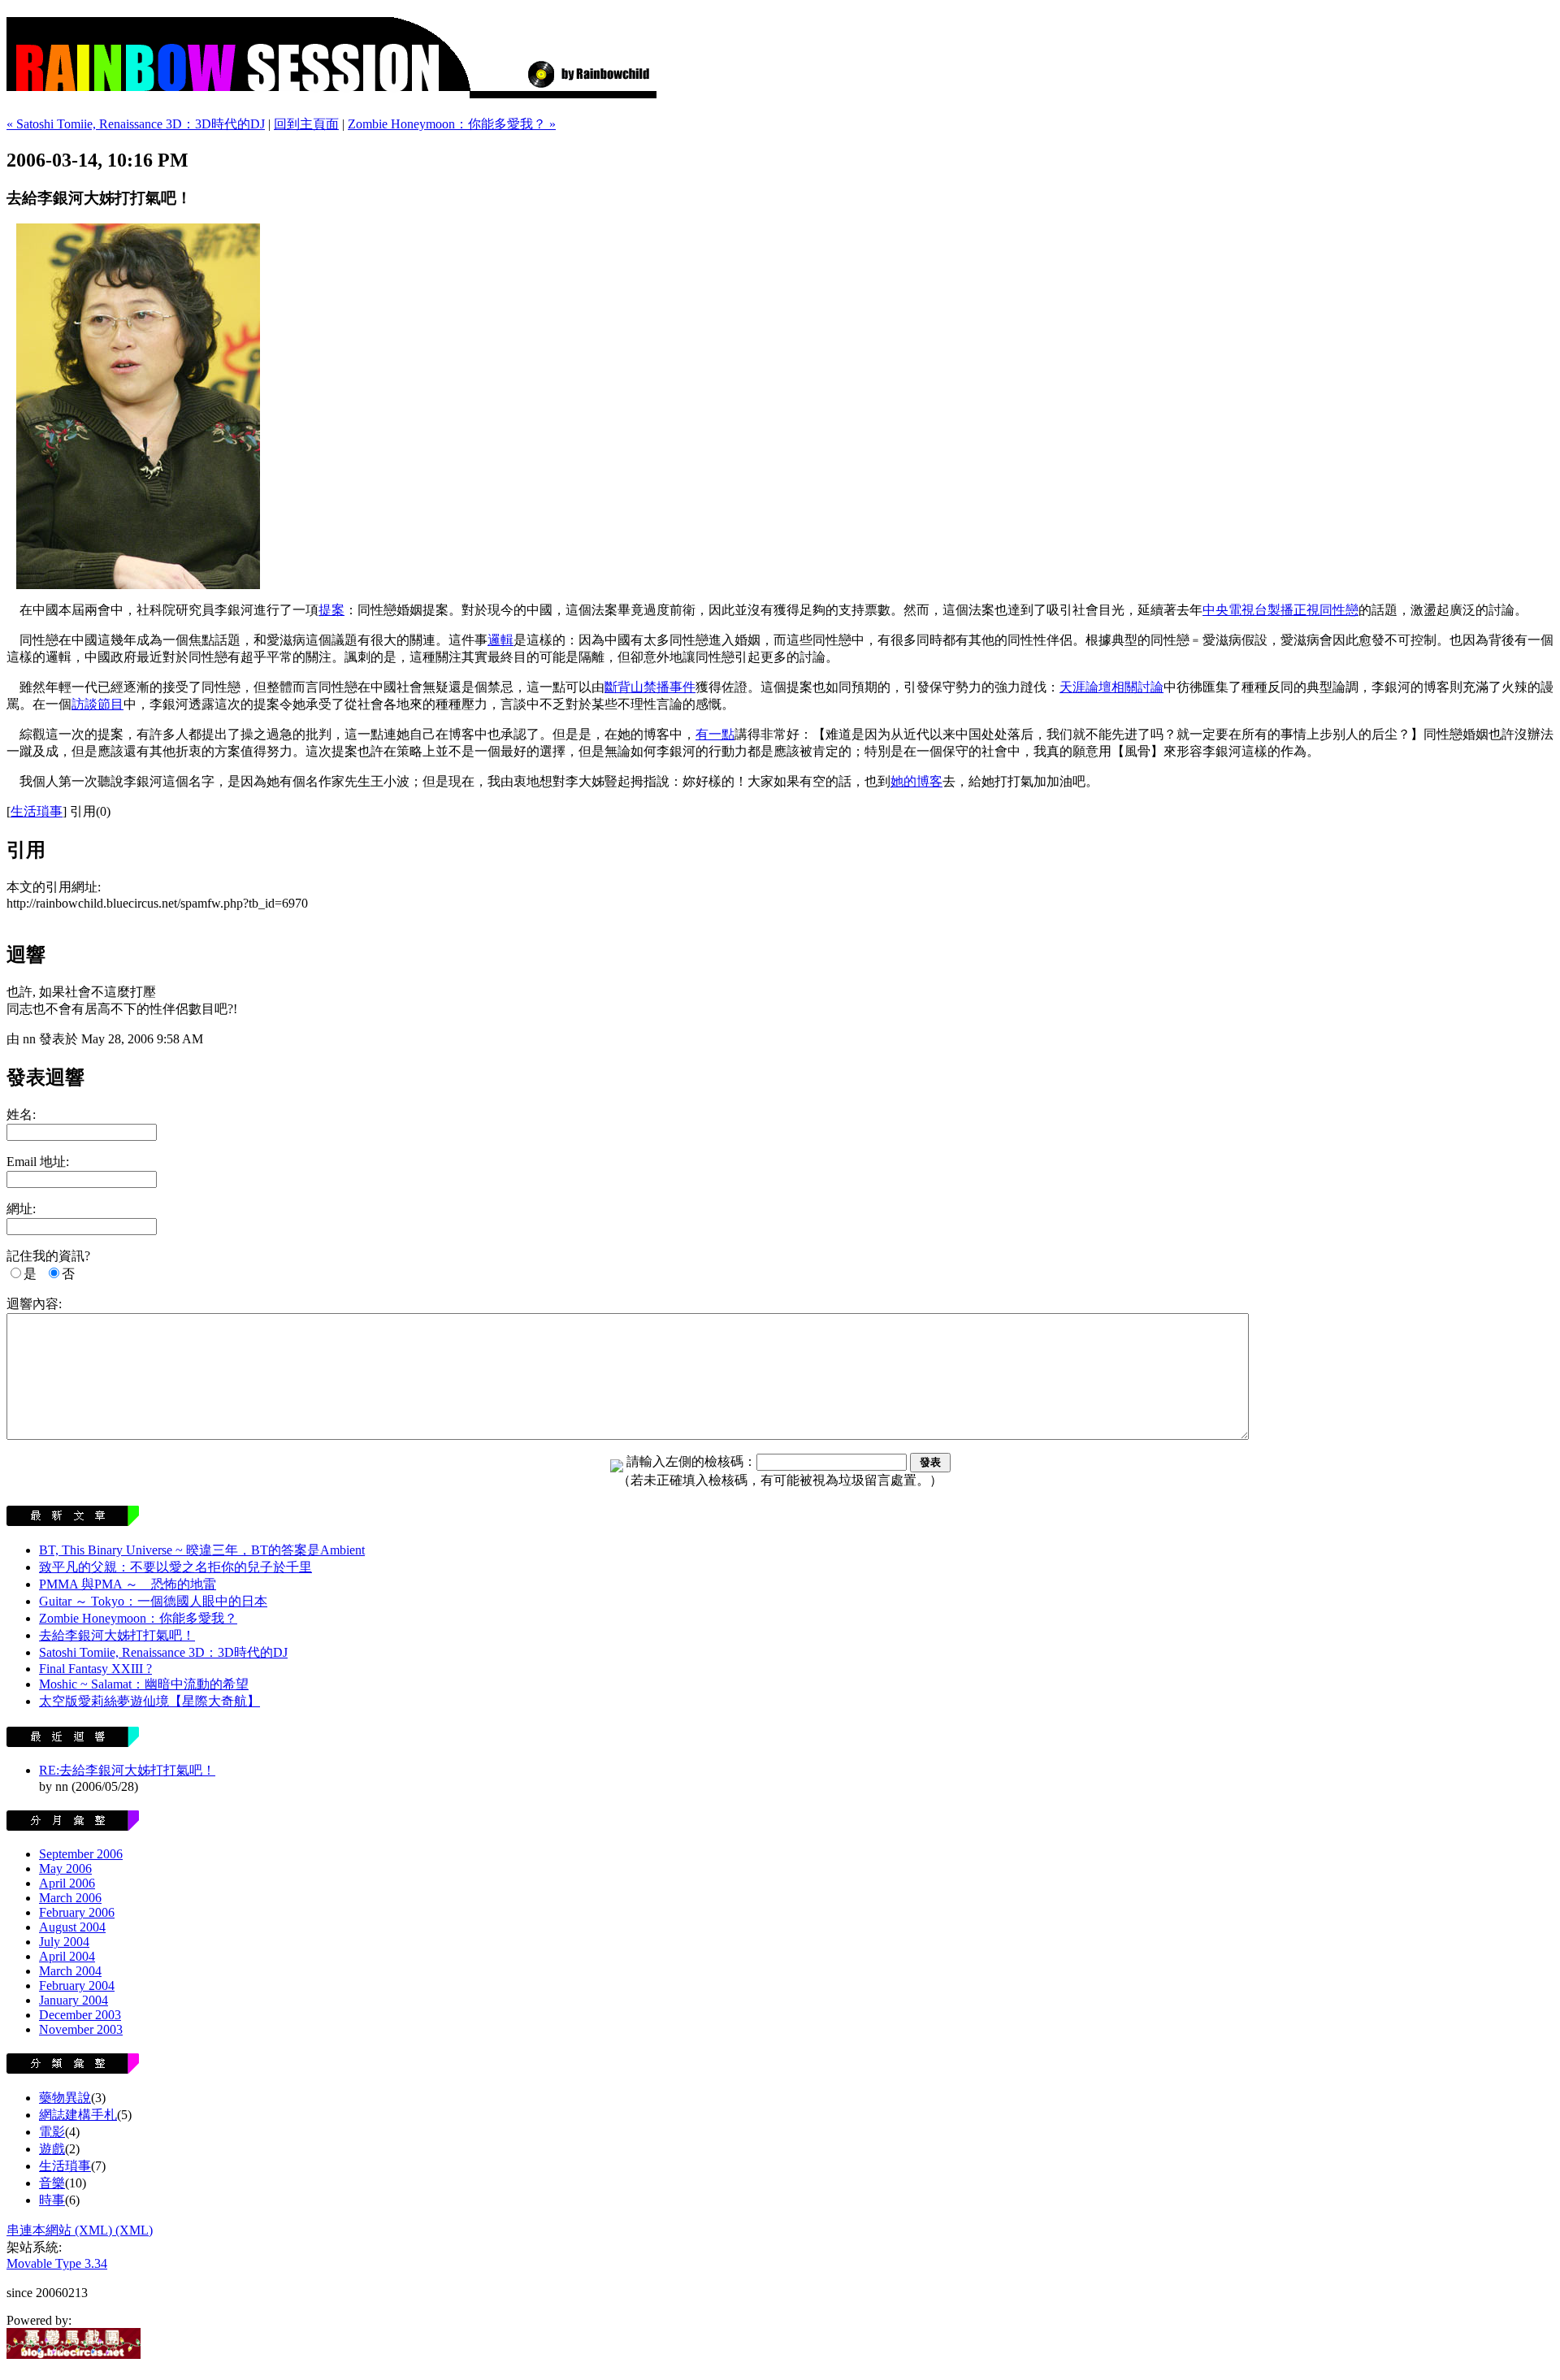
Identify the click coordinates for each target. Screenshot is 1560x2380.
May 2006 (65, 1868)
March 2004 (70, 1971)
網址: (21, 1209)
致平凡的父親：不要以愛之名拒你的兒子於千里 (175, 1567)
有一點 (715, 734)
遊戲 (52, 2149)
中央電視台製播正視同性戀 (1280, 610)
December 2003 (80, 2015)
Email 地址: (38, 1162)
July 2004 (64, 1942)
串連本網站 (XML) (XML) (80, 2230)
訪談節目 (97, 704)
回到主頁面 (306, 124)
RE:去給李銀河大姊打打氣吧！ (127, 1770)
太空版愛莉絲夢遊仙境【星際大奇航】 (149, 1701)
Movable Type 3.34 (57, 2263)
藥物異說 (65, 2098)
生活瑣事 (37, 811)
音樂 (52, 2183)
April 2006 (67, 1883)
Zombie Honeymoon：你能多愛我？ (138, 1618)
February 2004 (77, 1986)
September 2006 (81, 1854)
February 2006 (77, 1912)
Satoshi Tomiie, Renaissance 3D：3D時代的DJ (163, 1652)
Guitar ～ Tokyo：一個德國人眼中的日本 (153, 1601)
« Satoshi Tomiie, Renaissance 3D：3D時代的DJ (136, 124)
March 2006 (70, 1898)
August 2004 (72, 1927)
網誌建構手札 (78, 2115)
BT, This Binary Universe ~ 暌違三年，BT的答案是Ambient (202, 1550)
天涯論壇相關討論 (1111, 687)
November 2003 (81, 2029)
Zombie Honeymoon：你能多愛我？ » (452, 124)
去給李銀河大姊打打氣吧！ (117, 1635)
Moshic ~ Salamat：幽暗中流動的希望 (144, 1684)
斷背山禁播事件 (650, 687)
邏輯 (500, 640)
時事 (52, 2200)
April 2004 (67, 1956)
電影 (52, 2132)
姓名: (21, 1114)
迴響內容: (34, 1304)
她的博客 (916, 781)
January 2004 (74, 2000)
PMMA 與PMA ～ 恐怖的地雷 (128, 1584)
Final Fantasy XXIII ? (95, 1669)
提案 (331, 610)
